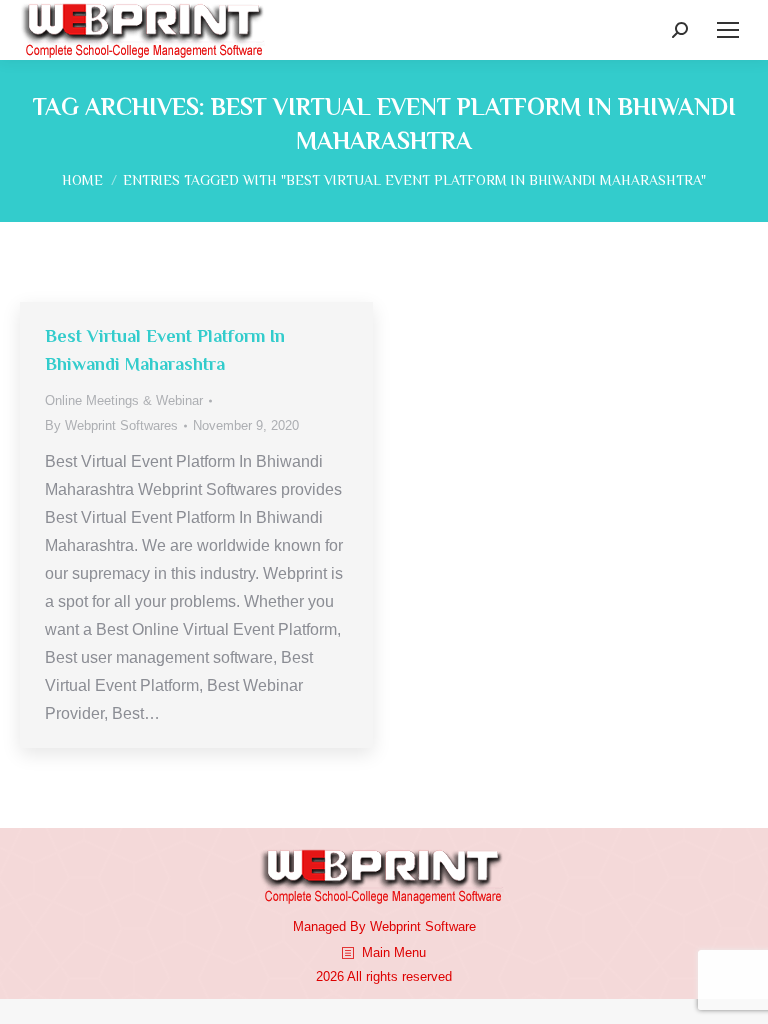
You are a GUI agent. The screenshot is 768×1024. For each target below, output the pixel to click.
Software (450, 926)
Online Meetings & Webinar (124, 400)
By (111, 425)
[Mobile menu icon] (728, 30)
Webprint (395, 926)
